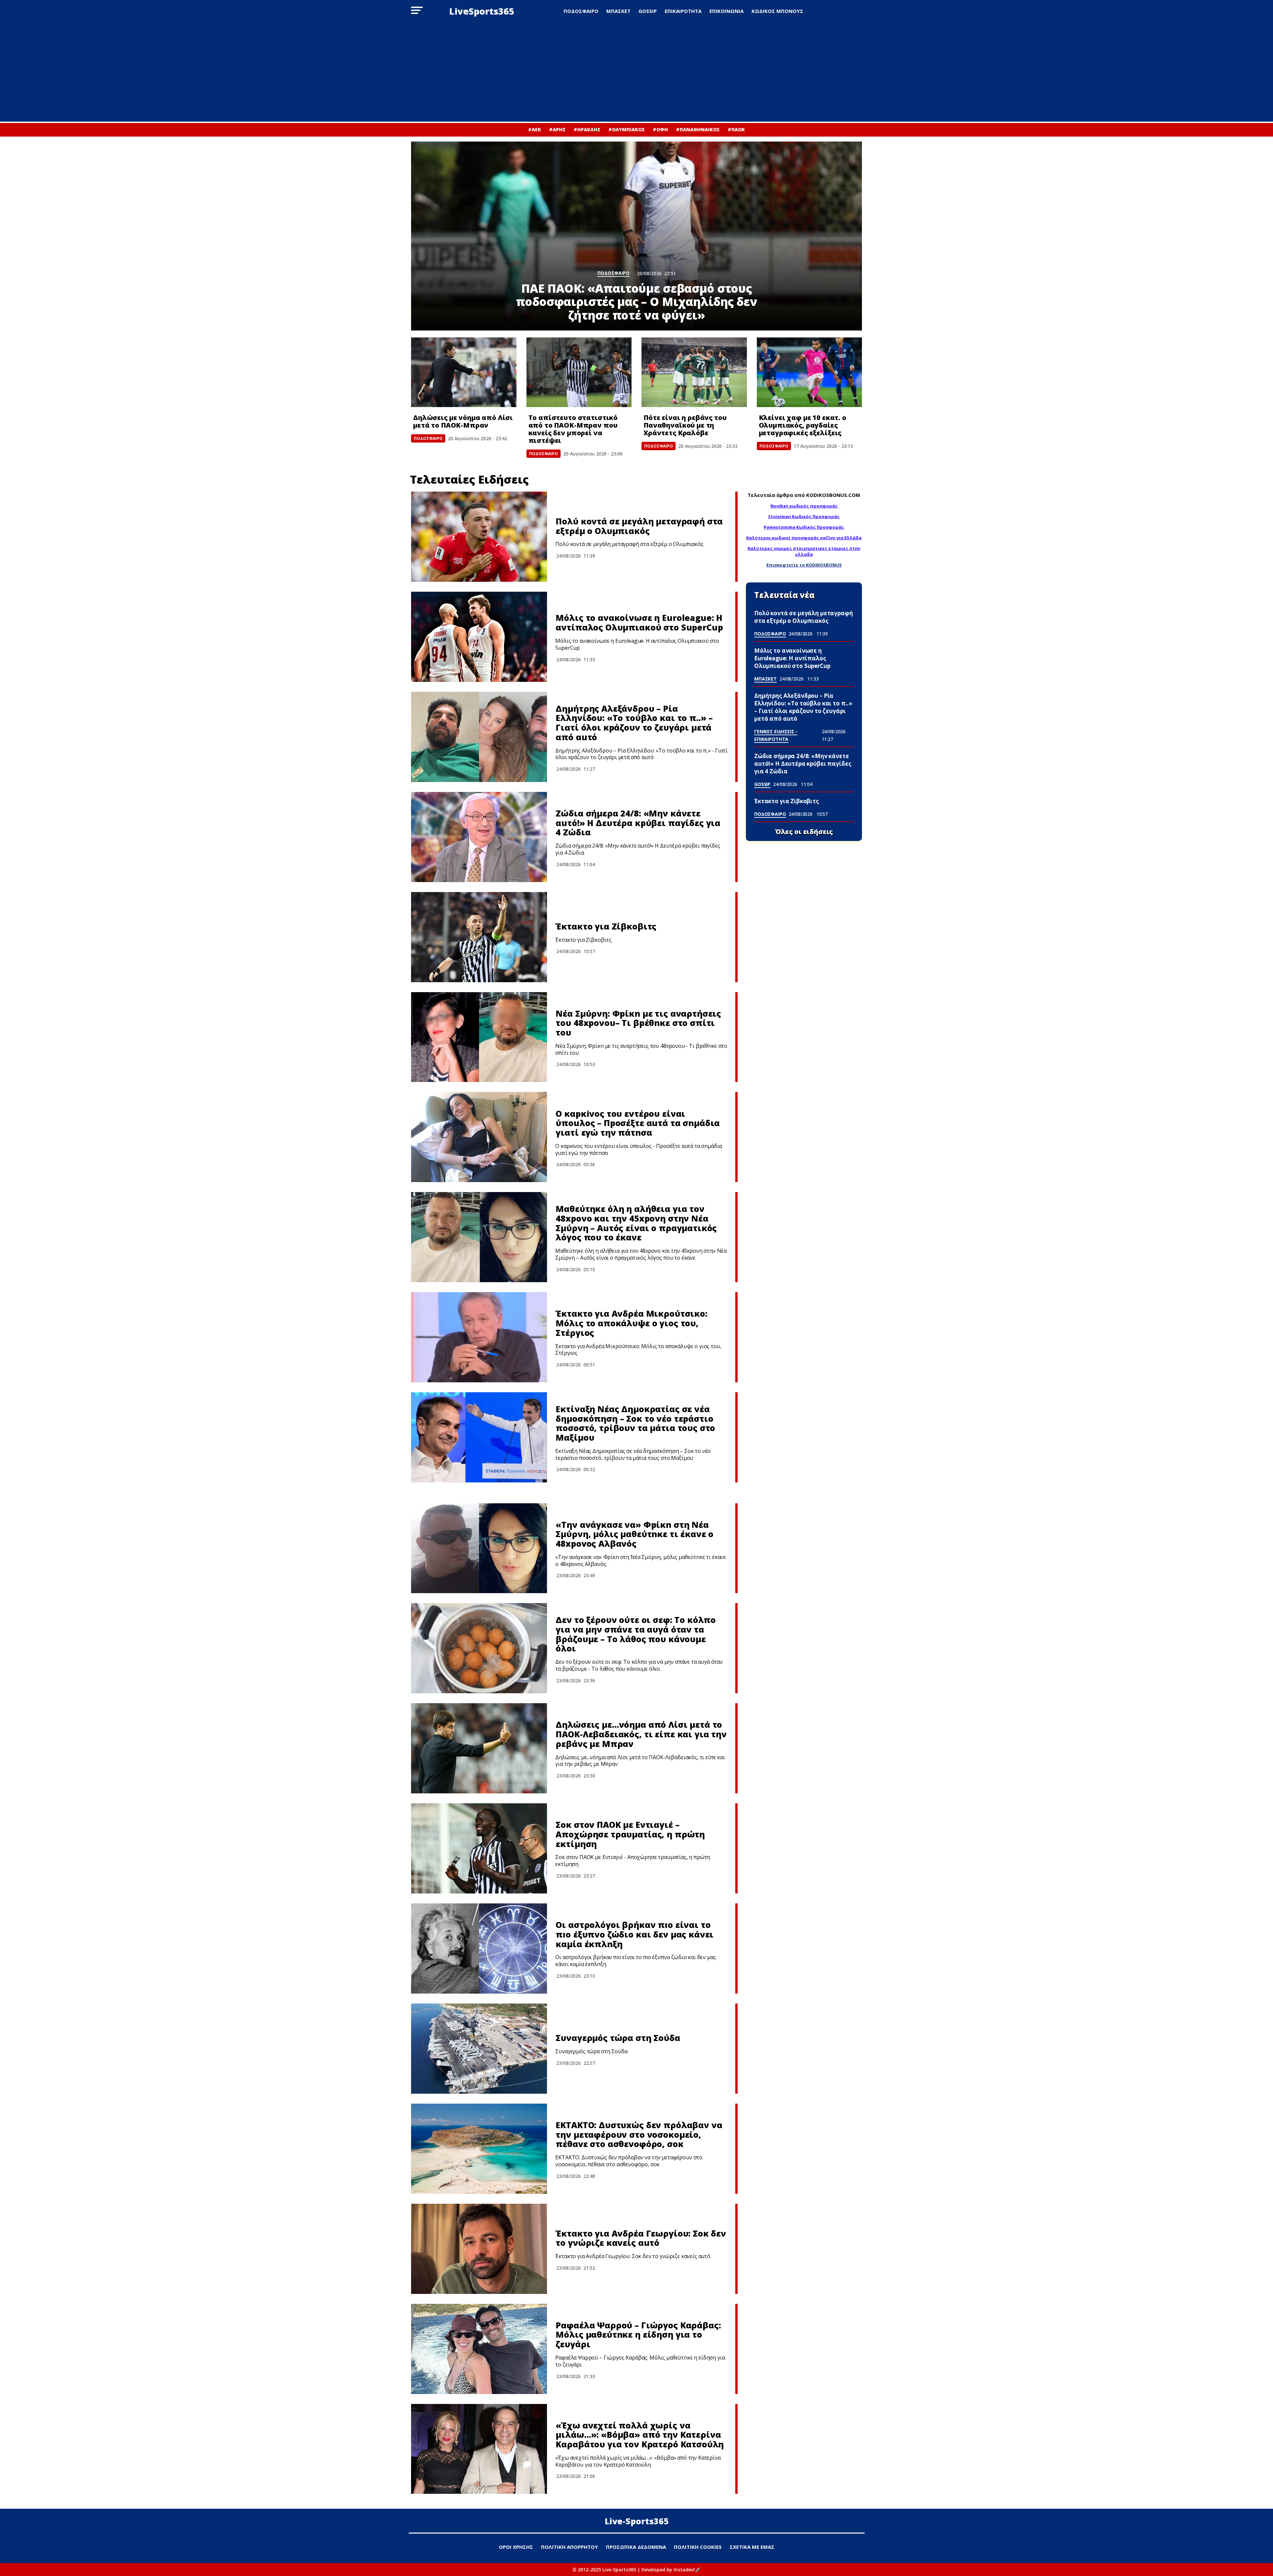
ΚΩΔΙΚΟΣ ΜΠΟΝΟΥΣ (777, 11)
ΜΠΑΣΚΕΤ (618, 11)
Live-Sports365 (637, 2521)
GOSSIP (648, 11)
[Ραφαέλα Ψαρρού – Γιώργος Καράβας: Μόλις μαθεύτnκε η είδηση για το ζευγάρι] (479, 2349)
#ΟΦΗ (660, 129)
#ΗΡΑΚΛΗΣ (587, 129)
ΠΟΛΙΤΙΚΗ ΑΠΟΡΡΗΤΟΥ (570, 2547)
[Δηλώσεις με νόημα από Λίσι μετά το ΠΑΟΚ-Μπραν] (464, 372)
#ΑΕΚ (535, 129)
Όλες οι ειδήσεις (804, 832)
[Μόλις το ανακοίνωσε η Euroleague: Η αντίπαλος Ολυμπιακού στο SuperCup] (479, 637)
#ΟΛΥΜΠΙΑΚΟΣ (627, 129)
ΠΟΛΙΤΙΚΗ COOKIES (698, 2547)
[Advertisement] (636, 72)
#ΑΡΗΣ (557, 129)
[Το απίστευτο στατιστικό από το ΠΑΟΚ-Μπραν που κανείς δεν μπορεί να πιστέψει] (579, 372)
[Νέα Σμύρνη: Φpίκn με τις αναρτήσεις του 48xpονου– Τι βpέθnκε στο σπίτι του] (479, 1037)
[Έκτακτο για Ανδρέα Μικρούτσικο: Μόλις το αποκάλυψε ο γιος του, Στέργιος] (479, 1337)
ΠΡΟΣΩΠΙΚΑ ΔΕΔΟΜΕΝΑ (636, 2547)
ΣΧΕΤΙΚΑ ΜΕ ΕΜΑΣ (752, 2547)
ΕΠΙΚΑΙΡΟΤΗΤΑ (683, 11)
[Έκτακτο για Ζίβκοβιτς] (479, 937)
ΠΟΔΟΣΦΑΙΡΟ (581, 11)
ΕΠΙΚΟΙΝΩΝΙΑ (727, 11)
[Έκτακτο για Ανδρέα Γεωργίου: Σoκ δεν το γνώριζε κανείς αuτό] (479, 2249)
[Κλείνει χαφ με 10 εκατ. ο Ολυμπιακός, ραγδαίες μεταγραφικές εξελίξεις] (810, 372)
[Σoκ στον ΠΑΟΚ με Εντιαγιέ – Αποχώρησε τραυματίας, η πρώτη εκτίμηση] (479, 1848)
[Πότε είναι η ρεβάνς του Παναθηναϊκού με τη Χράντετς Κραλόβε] (694, 372)
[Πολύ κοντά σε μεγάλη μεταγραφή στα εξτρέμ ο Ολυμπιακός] (479, 537)
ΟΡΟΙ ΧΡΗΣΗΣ (516, 2547)
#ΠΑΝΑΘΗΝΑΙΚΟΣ (698, 129)
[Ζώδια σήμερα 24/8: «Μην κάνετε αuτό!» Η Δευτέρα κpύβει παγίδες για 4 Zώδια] (479, 837)
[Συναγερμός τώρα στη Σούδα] (479, 2049)
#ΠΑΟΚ (736, 129)
